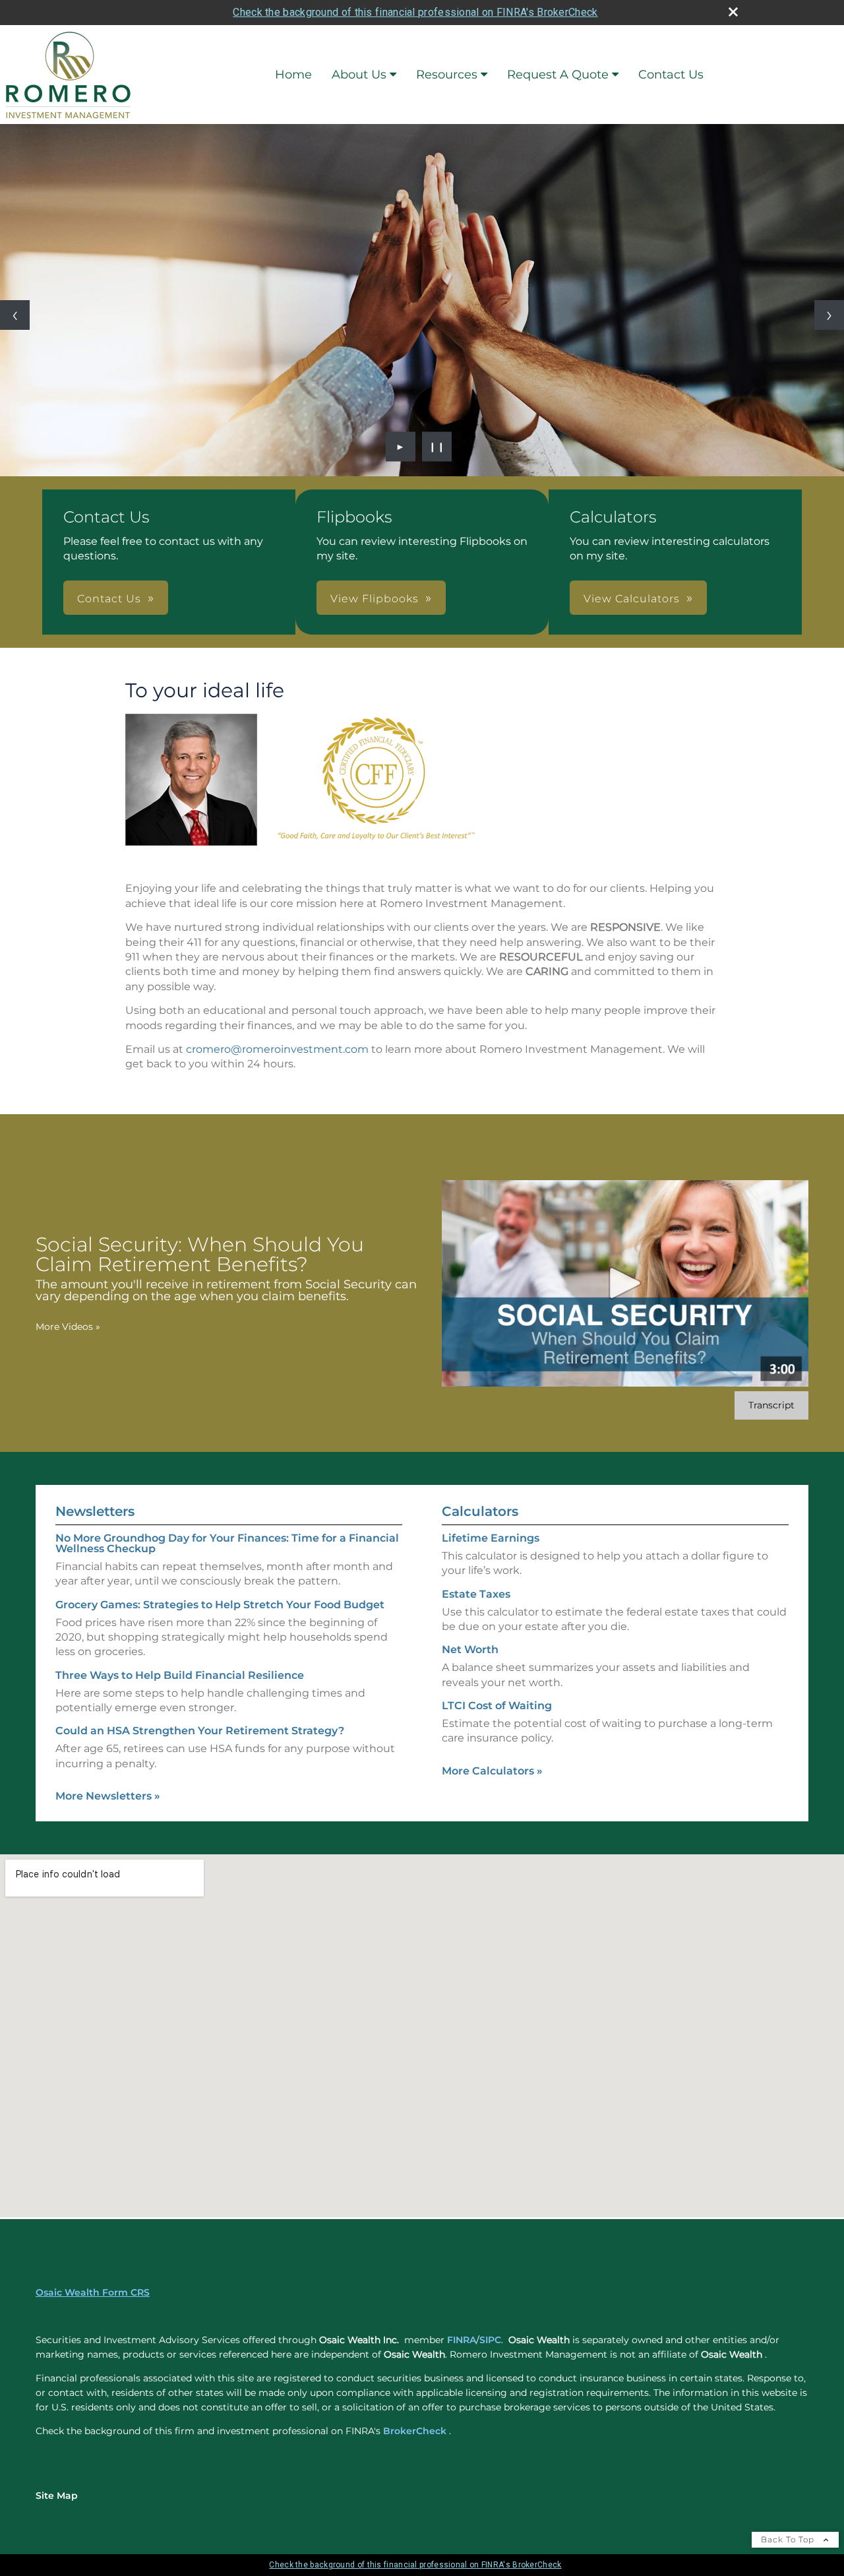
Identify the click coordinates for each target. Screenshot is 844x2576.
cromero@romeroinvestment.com (277, 1049)
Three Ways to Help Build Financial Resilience (180, 1675)
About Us (359, 75)
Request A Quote (558, 75)
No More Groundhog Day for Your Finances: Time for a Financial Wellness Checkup (227, 1543)
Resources (447, 75)
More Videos (68, 1327)
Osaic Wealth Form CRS (93, 2292)
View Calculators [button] (632, 599)
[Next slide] (829, 315)
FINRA (462, 2340)
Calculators (480, 1511)
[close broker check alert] (733, 12)
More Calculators (492, 1771)
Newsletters (95, 1511)
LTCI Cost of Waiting (497, 1706)
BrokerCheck (415, 2431)
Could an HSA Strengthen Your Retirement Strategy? (200, 1731)
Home (293, 75)
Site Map (57, 2496)
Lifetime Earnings (491, 1538)
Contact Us (671, 75)
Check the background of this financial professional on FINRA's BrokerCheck (415, 12)
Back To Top (789, 2539)
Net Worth (470, 1649)
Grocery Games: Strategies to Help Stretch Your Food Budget (220, 1605)
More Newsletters (108, 1796)
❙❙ (437, 447)
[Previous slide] (15, 315)
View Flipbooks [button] (375, 599)
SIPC (490, 2340)
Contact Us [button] (109, 599)
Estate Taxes (476, 1594)
